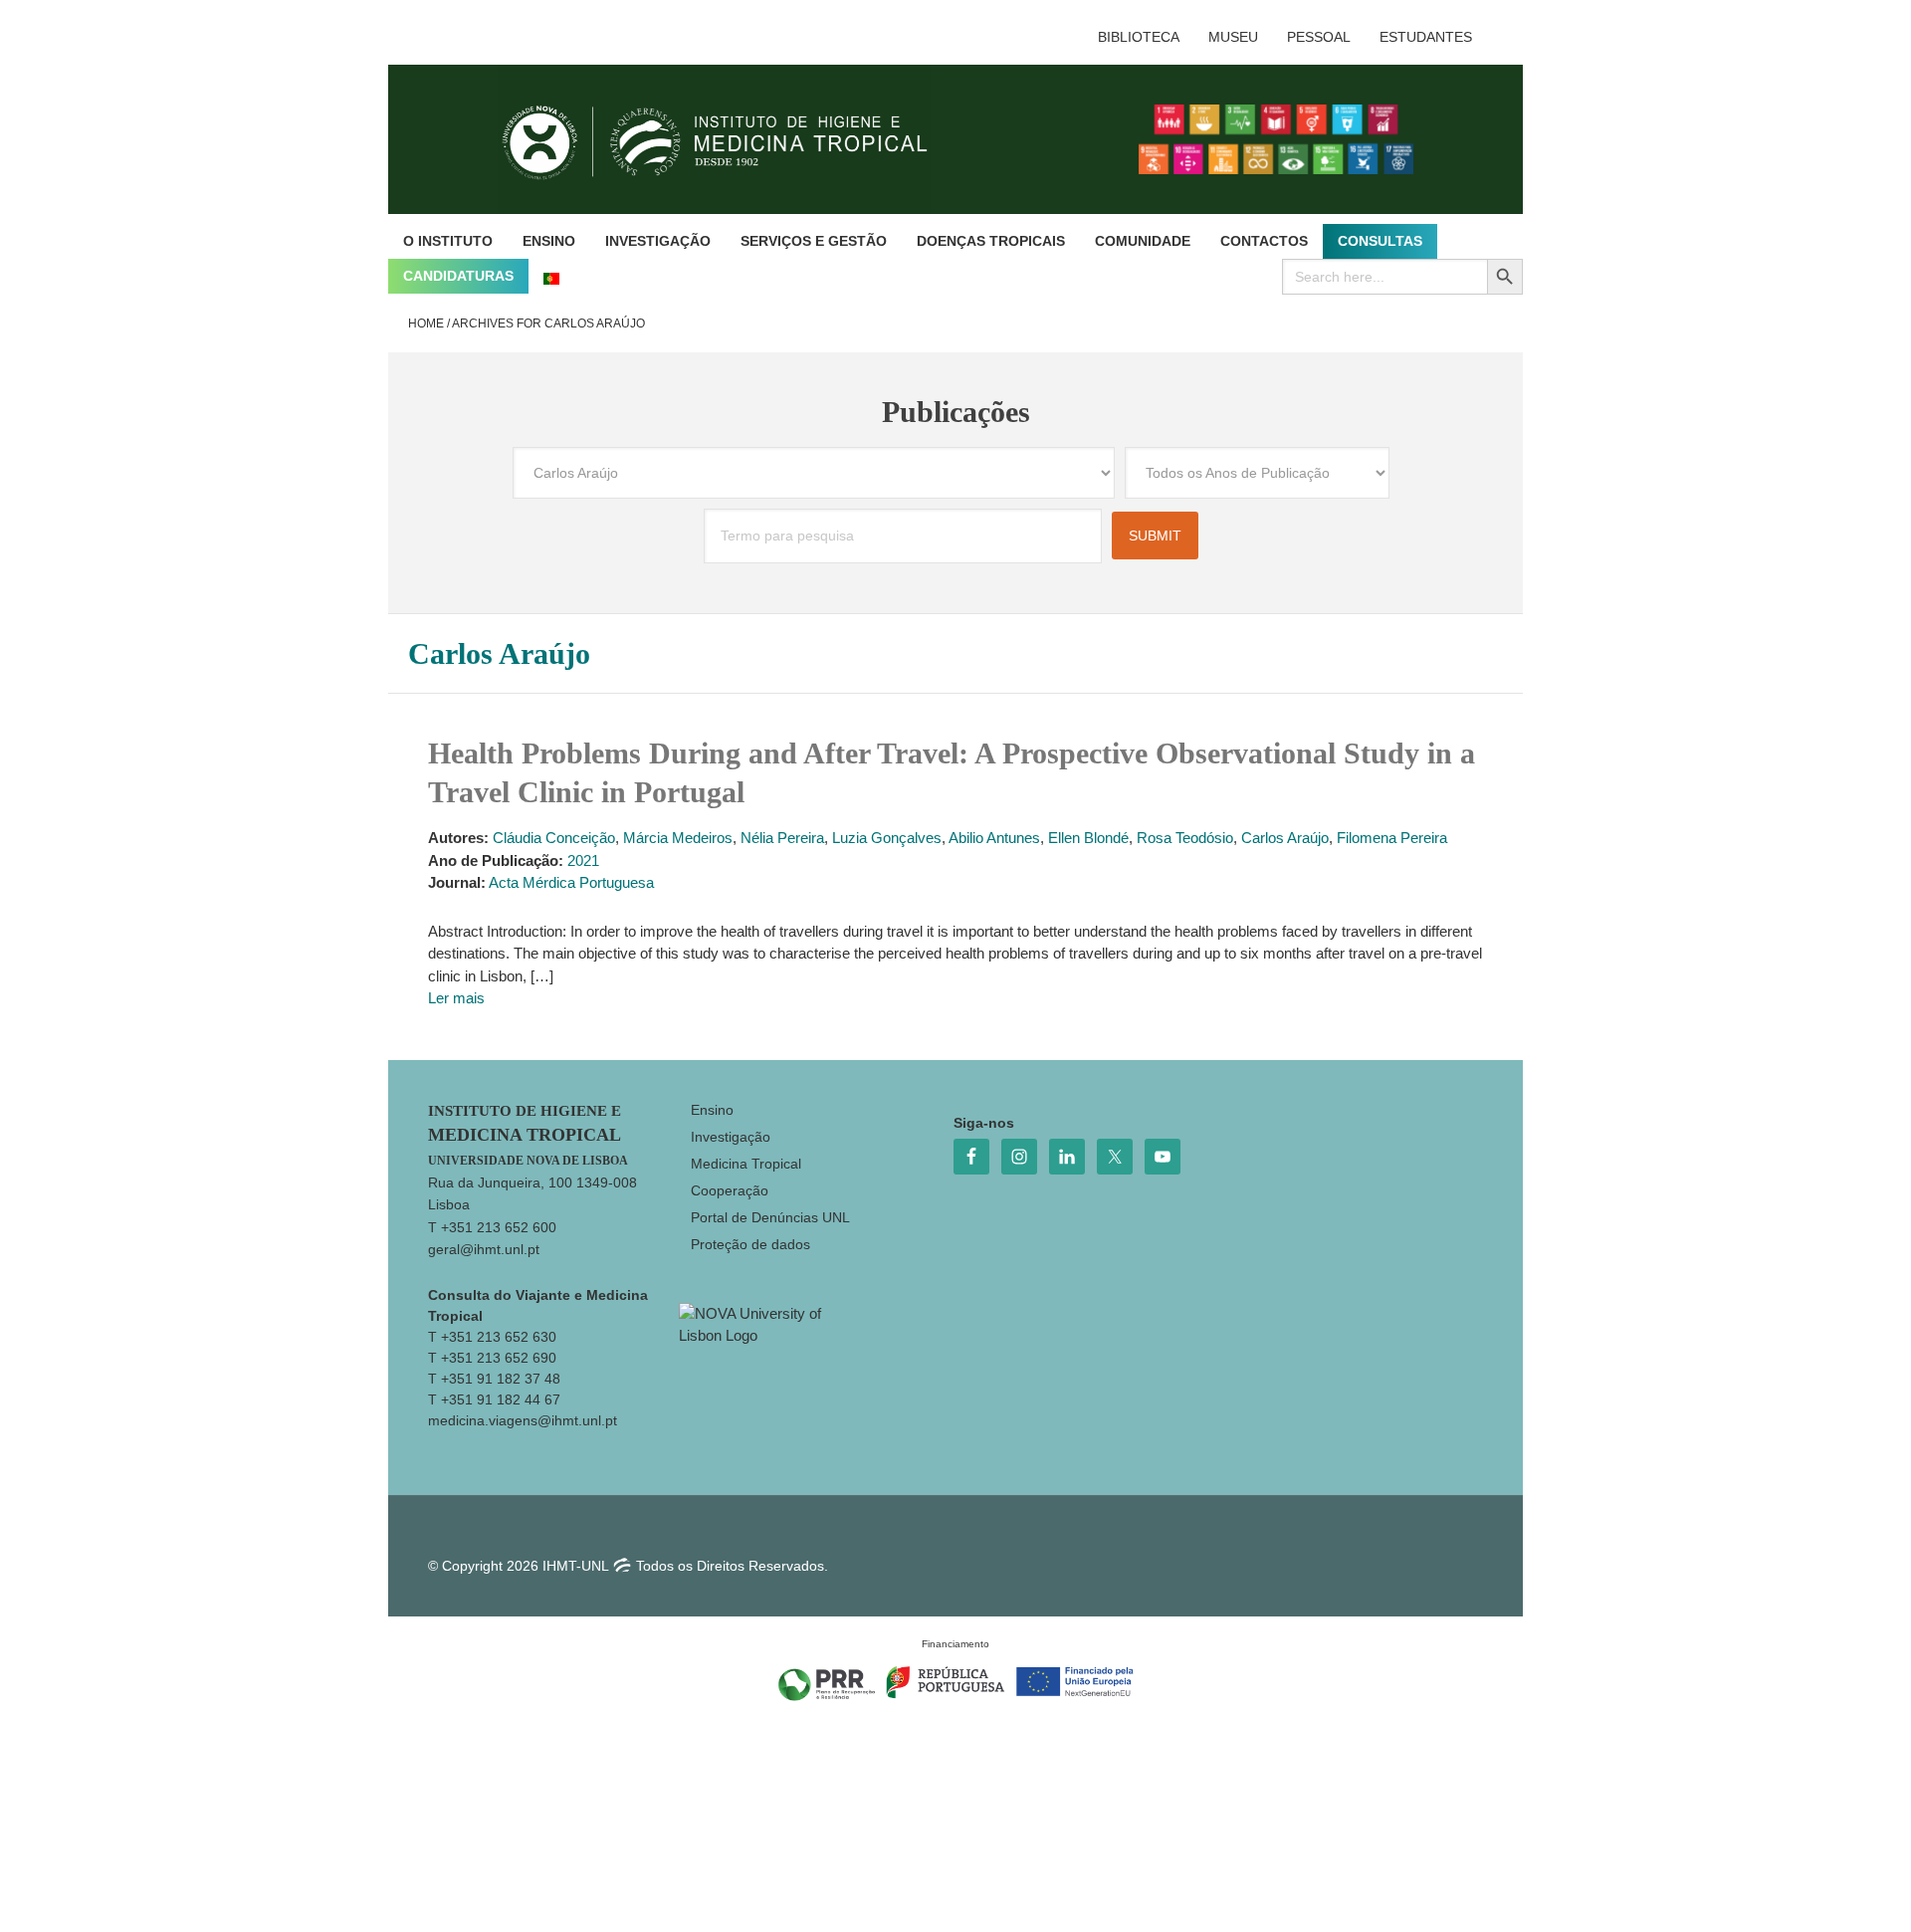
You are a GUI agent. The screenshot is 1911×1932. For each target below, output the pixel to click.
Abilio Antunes (994, 838)
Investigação (731, 1137)
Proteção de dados (750, 1244)
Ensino (712, 1110)
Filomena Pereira (1392, 838)
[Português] (551, 276)
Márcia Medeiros (678, 838)
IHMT (730, 139)
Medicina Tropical (746, 1164)
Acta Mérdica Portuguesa (571, 882)
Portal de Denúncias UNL (770, 1217)
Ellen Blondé (1088, 838)
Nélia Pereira (782, 838)
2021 (583, 860)
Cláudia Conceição (554, 838)
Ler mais (456, 998)
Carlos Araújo (1285, 838)
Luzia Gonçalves (887, 838)
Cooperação (730, 1190)
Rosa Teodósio (1185, 838)
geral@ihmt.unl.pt (484, 1249)
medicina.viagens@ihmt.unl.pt (523, 1420)
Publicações (956, 412)
